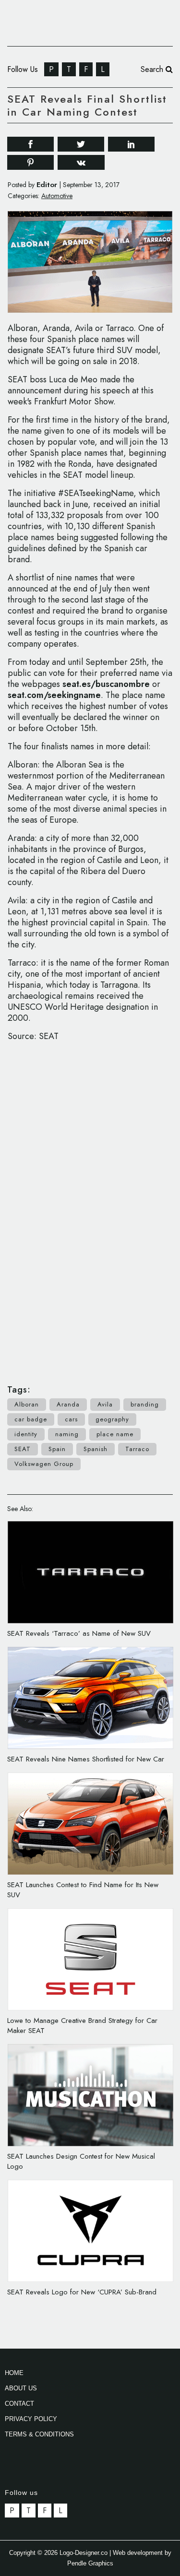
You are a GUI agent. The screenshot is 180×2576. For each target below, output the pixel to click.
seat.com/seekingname (54, 695)
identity (26, 1434)
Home (14, 2373)
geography (112, 1419)
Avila (105, 1404)
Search (153, 69)
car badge (31, 1419)
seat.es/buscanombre (106, 684)
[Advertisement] (90, 1208)
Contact (19, 2404)
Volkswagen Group (44, 1464)
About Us (21, 2388)
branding (145, 1404)
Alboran (27, 1404)
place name (115, 1434)
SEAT (23, 1449)
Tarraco (137, 1449)
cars (71, 1419)
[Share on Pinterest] (30, 162)
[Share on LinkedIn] (131, 143)
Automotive (57, 196)
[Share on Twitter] (81, 143)
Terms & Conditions (39, 2434)
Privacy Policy (31, 2419)
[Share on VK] (81, 161)
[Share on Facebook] (30, 143)
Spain (57, 1449)
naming (67, 1434)
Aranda (68, 1404)
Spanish (96, 1449)
